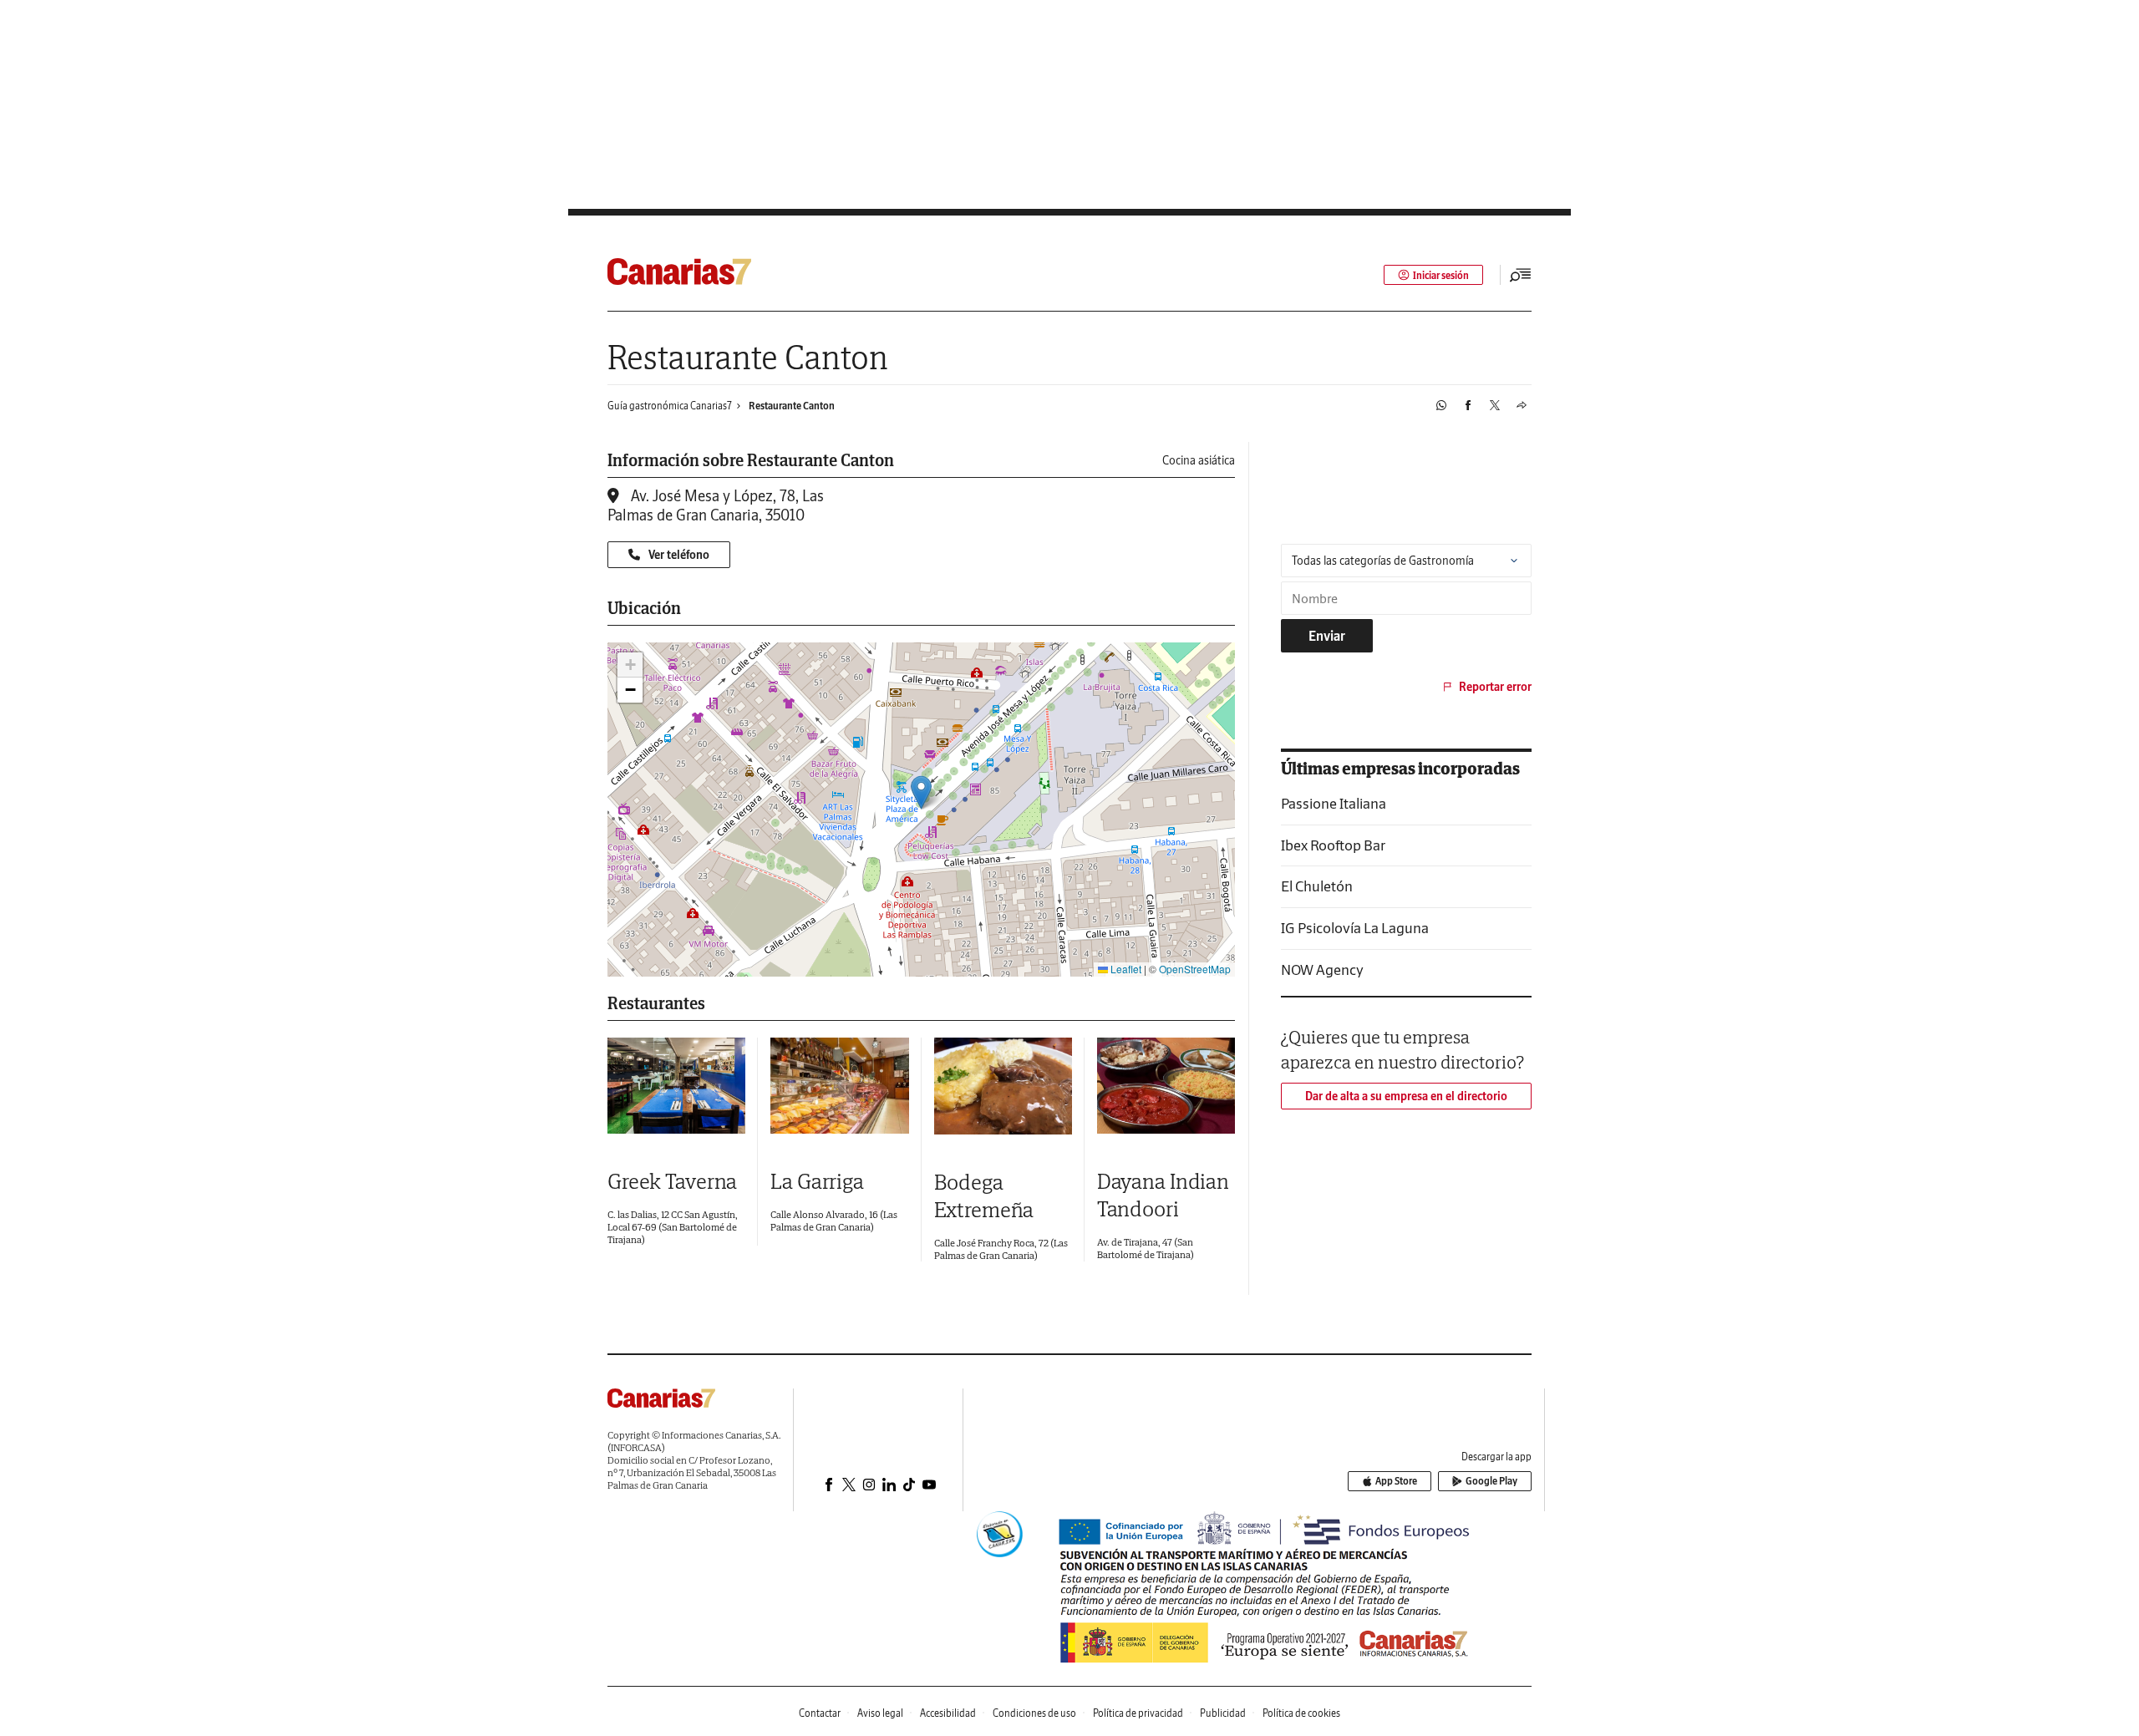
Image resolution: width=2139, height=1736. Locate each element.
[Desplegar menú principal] (1521, 275)
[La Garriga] (839, 1086)
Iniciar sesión (1441, 275)
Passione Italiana (1334, 803)
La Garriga (817, 1181)
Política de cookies (1301, 1713)
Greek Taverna (672, 1181)
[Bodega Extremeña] (1003, 1086)
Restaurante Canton (792, 406)
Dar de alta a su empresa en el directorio (1406, 1096)
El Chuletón (1317, 886)
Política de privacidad (1138, 1713)
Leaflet (1125, 969)
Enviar (1327, 636)
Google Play (1491, 1481)
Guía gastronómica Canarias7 (670, 406)
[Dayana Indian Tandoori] (1166, 1086)
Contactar (820, 1713)
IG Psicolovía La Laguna (1355, 928)
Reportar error (1495, 687)
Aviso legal (880, 1713)
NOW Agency (1322, 970)
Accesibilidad (948, 1713)
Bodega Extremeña (984, 1195)
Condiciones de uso (1034, 1713)
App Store (1396, 1481)
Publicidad (1223, 1713)
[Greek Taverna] (676, 1086)
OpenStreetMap (1195, 969)
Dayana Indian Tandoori (1163, 1195)
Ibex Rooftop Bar (1333, 845)
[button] (921, 792)
